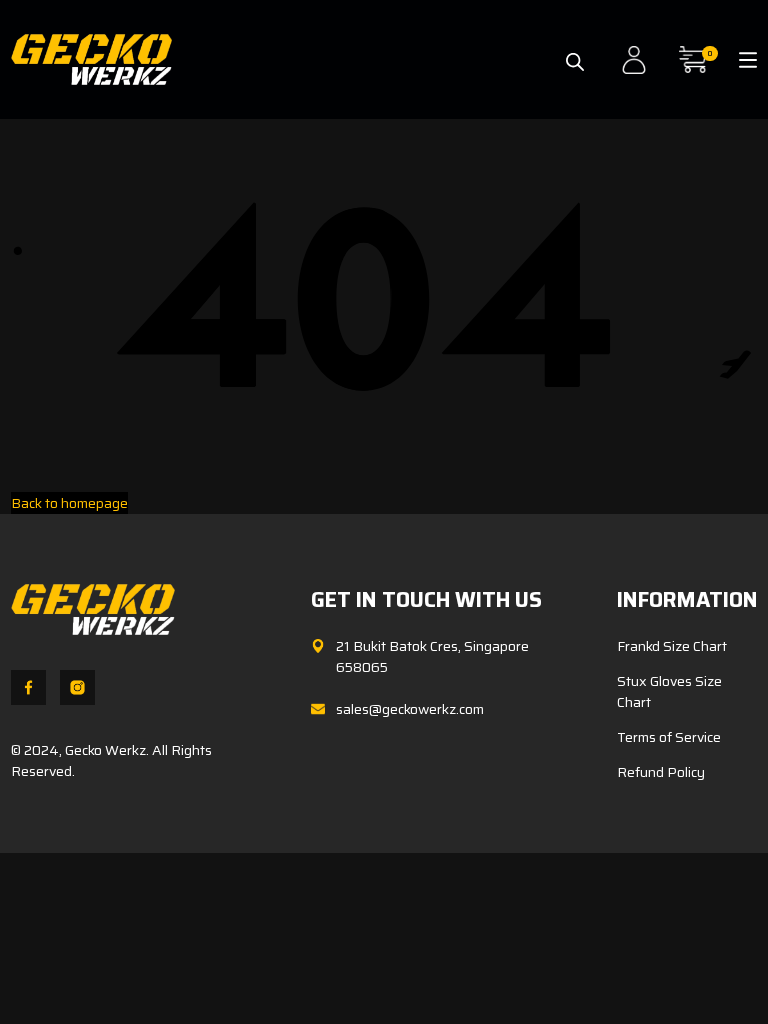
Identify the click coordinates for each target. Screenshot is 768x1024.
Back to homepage (69, 503)
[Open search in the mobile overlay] (575, 53)
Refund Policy (661, 772)
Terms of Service (669, 737)
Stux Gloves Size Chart (669, 691)
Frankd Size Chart (672, 646)
